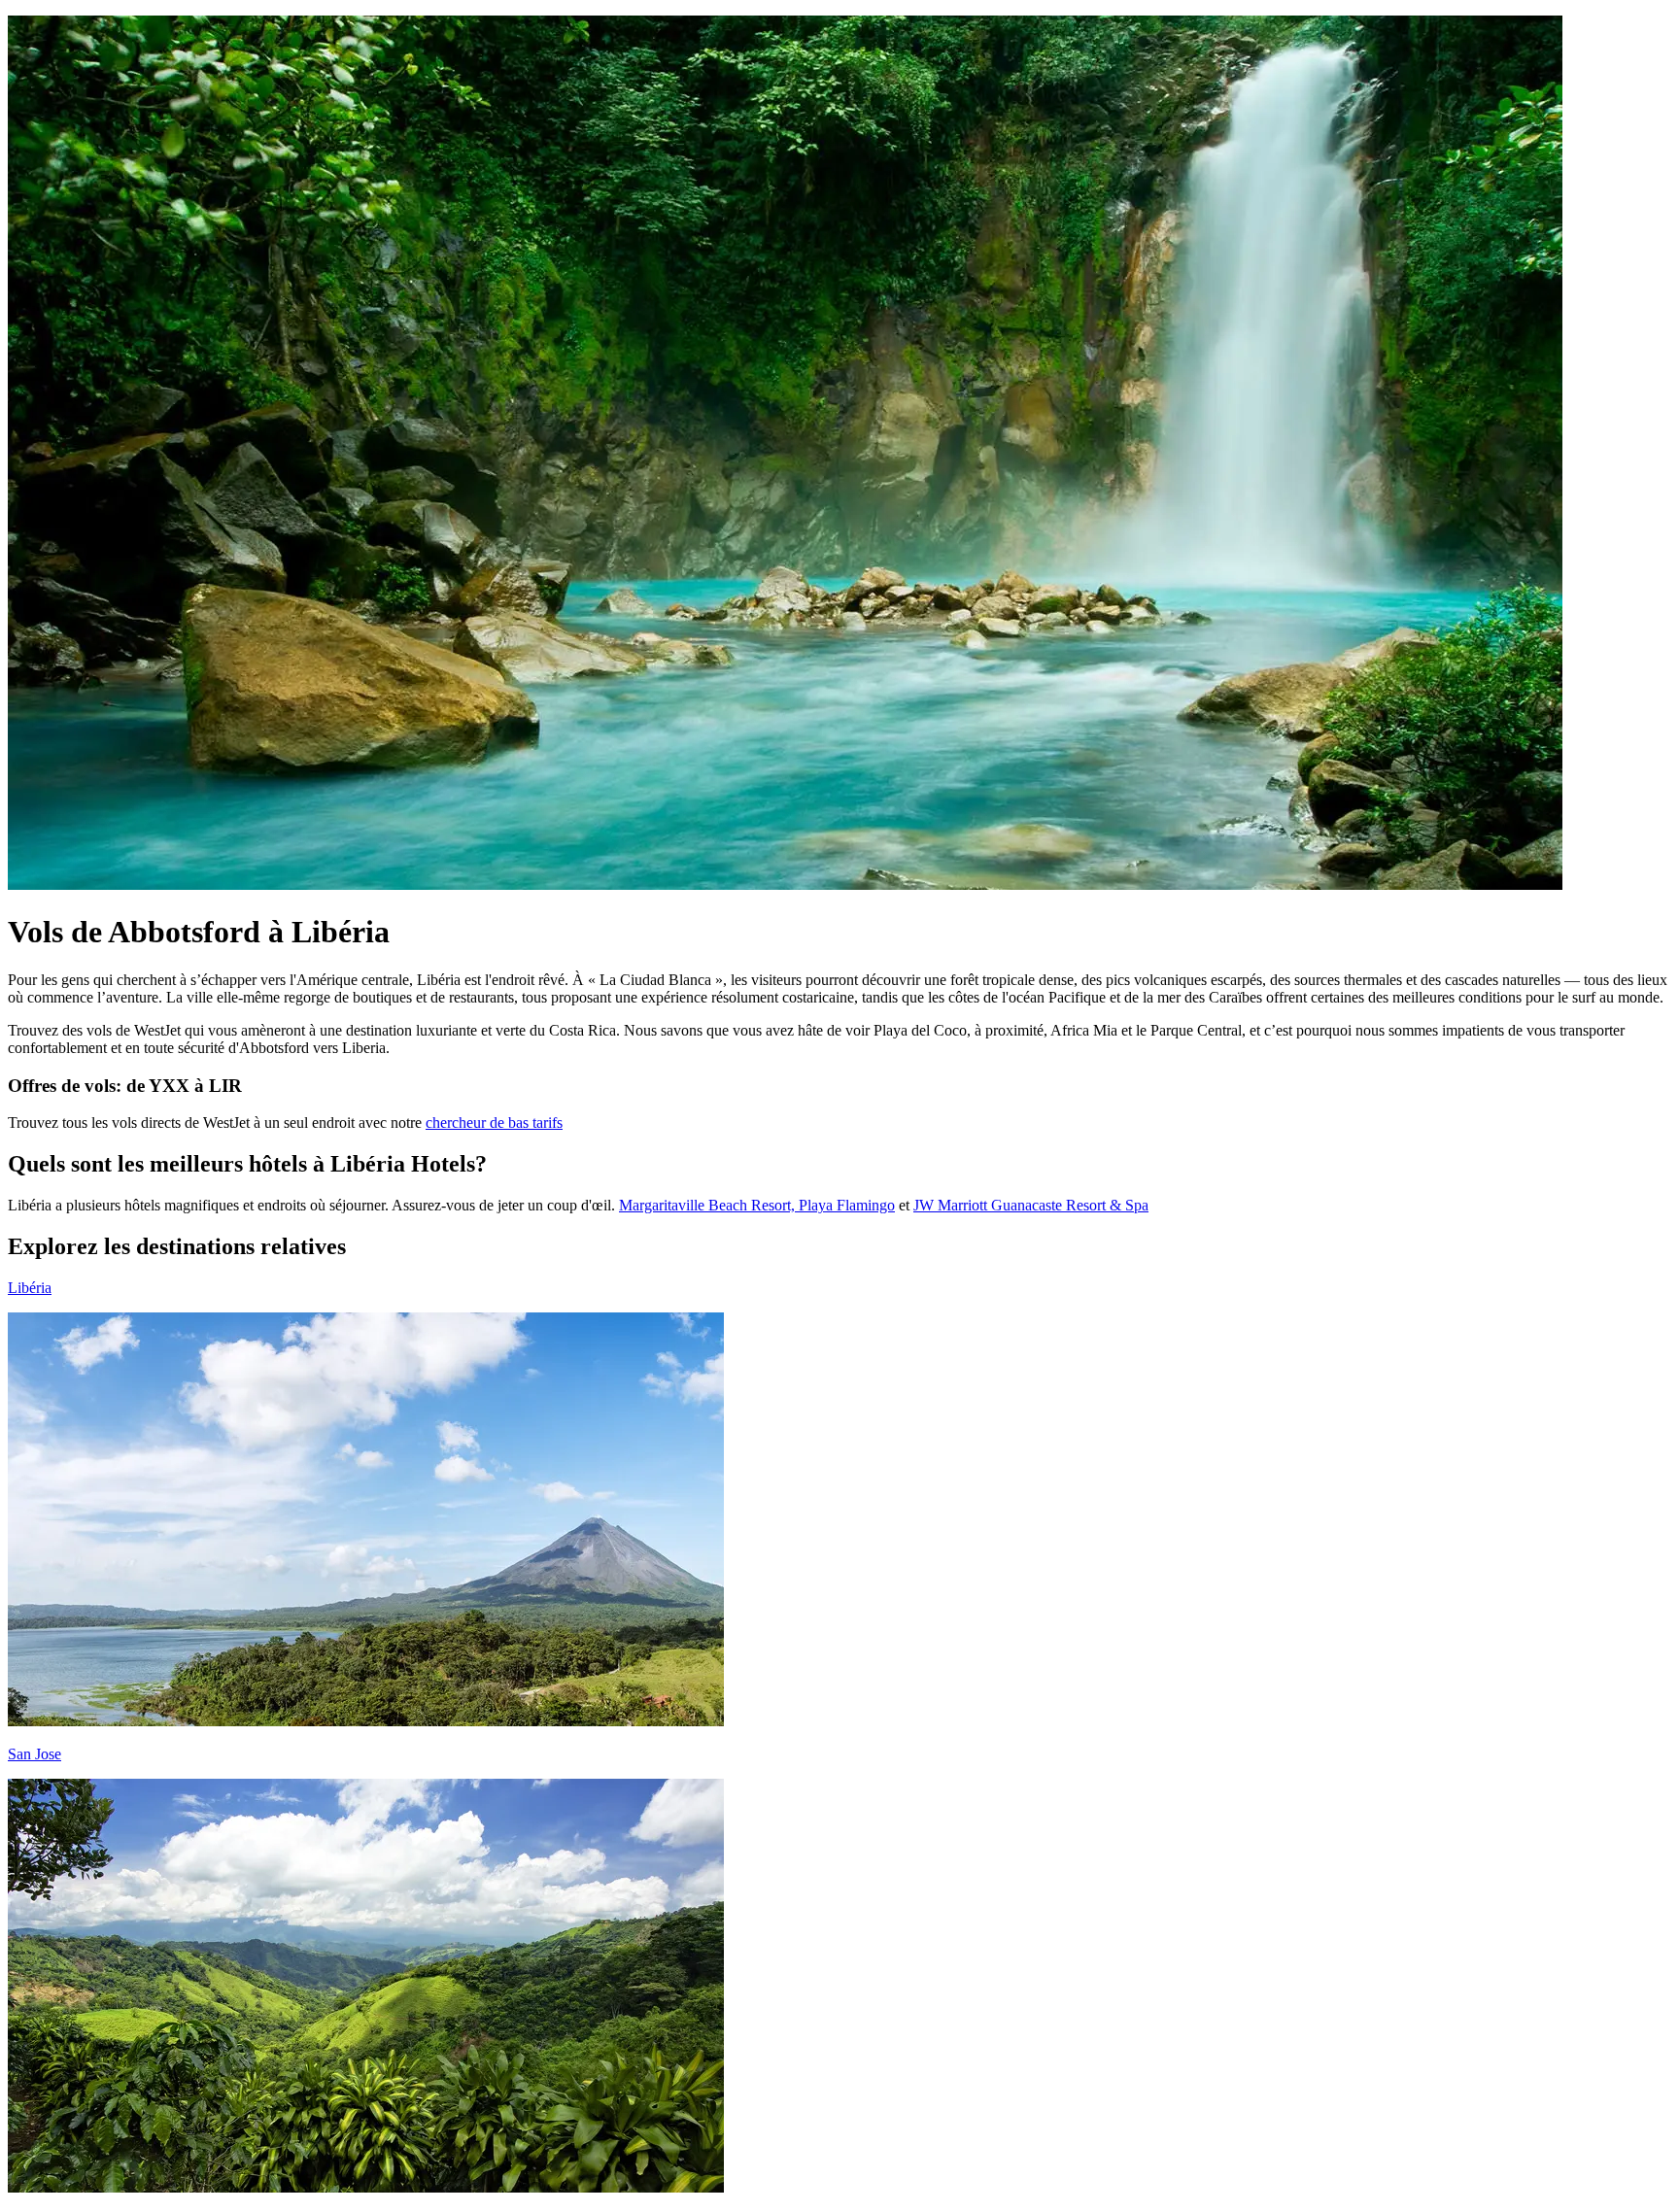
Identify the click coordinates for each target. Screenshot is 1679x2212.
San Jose (34, 1754)
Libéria (30, 1288)
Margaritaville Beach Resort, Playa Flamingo (757, 1205)
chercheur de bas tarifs (494, 1123)
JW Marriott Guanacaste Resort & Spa (1031, 1205)
